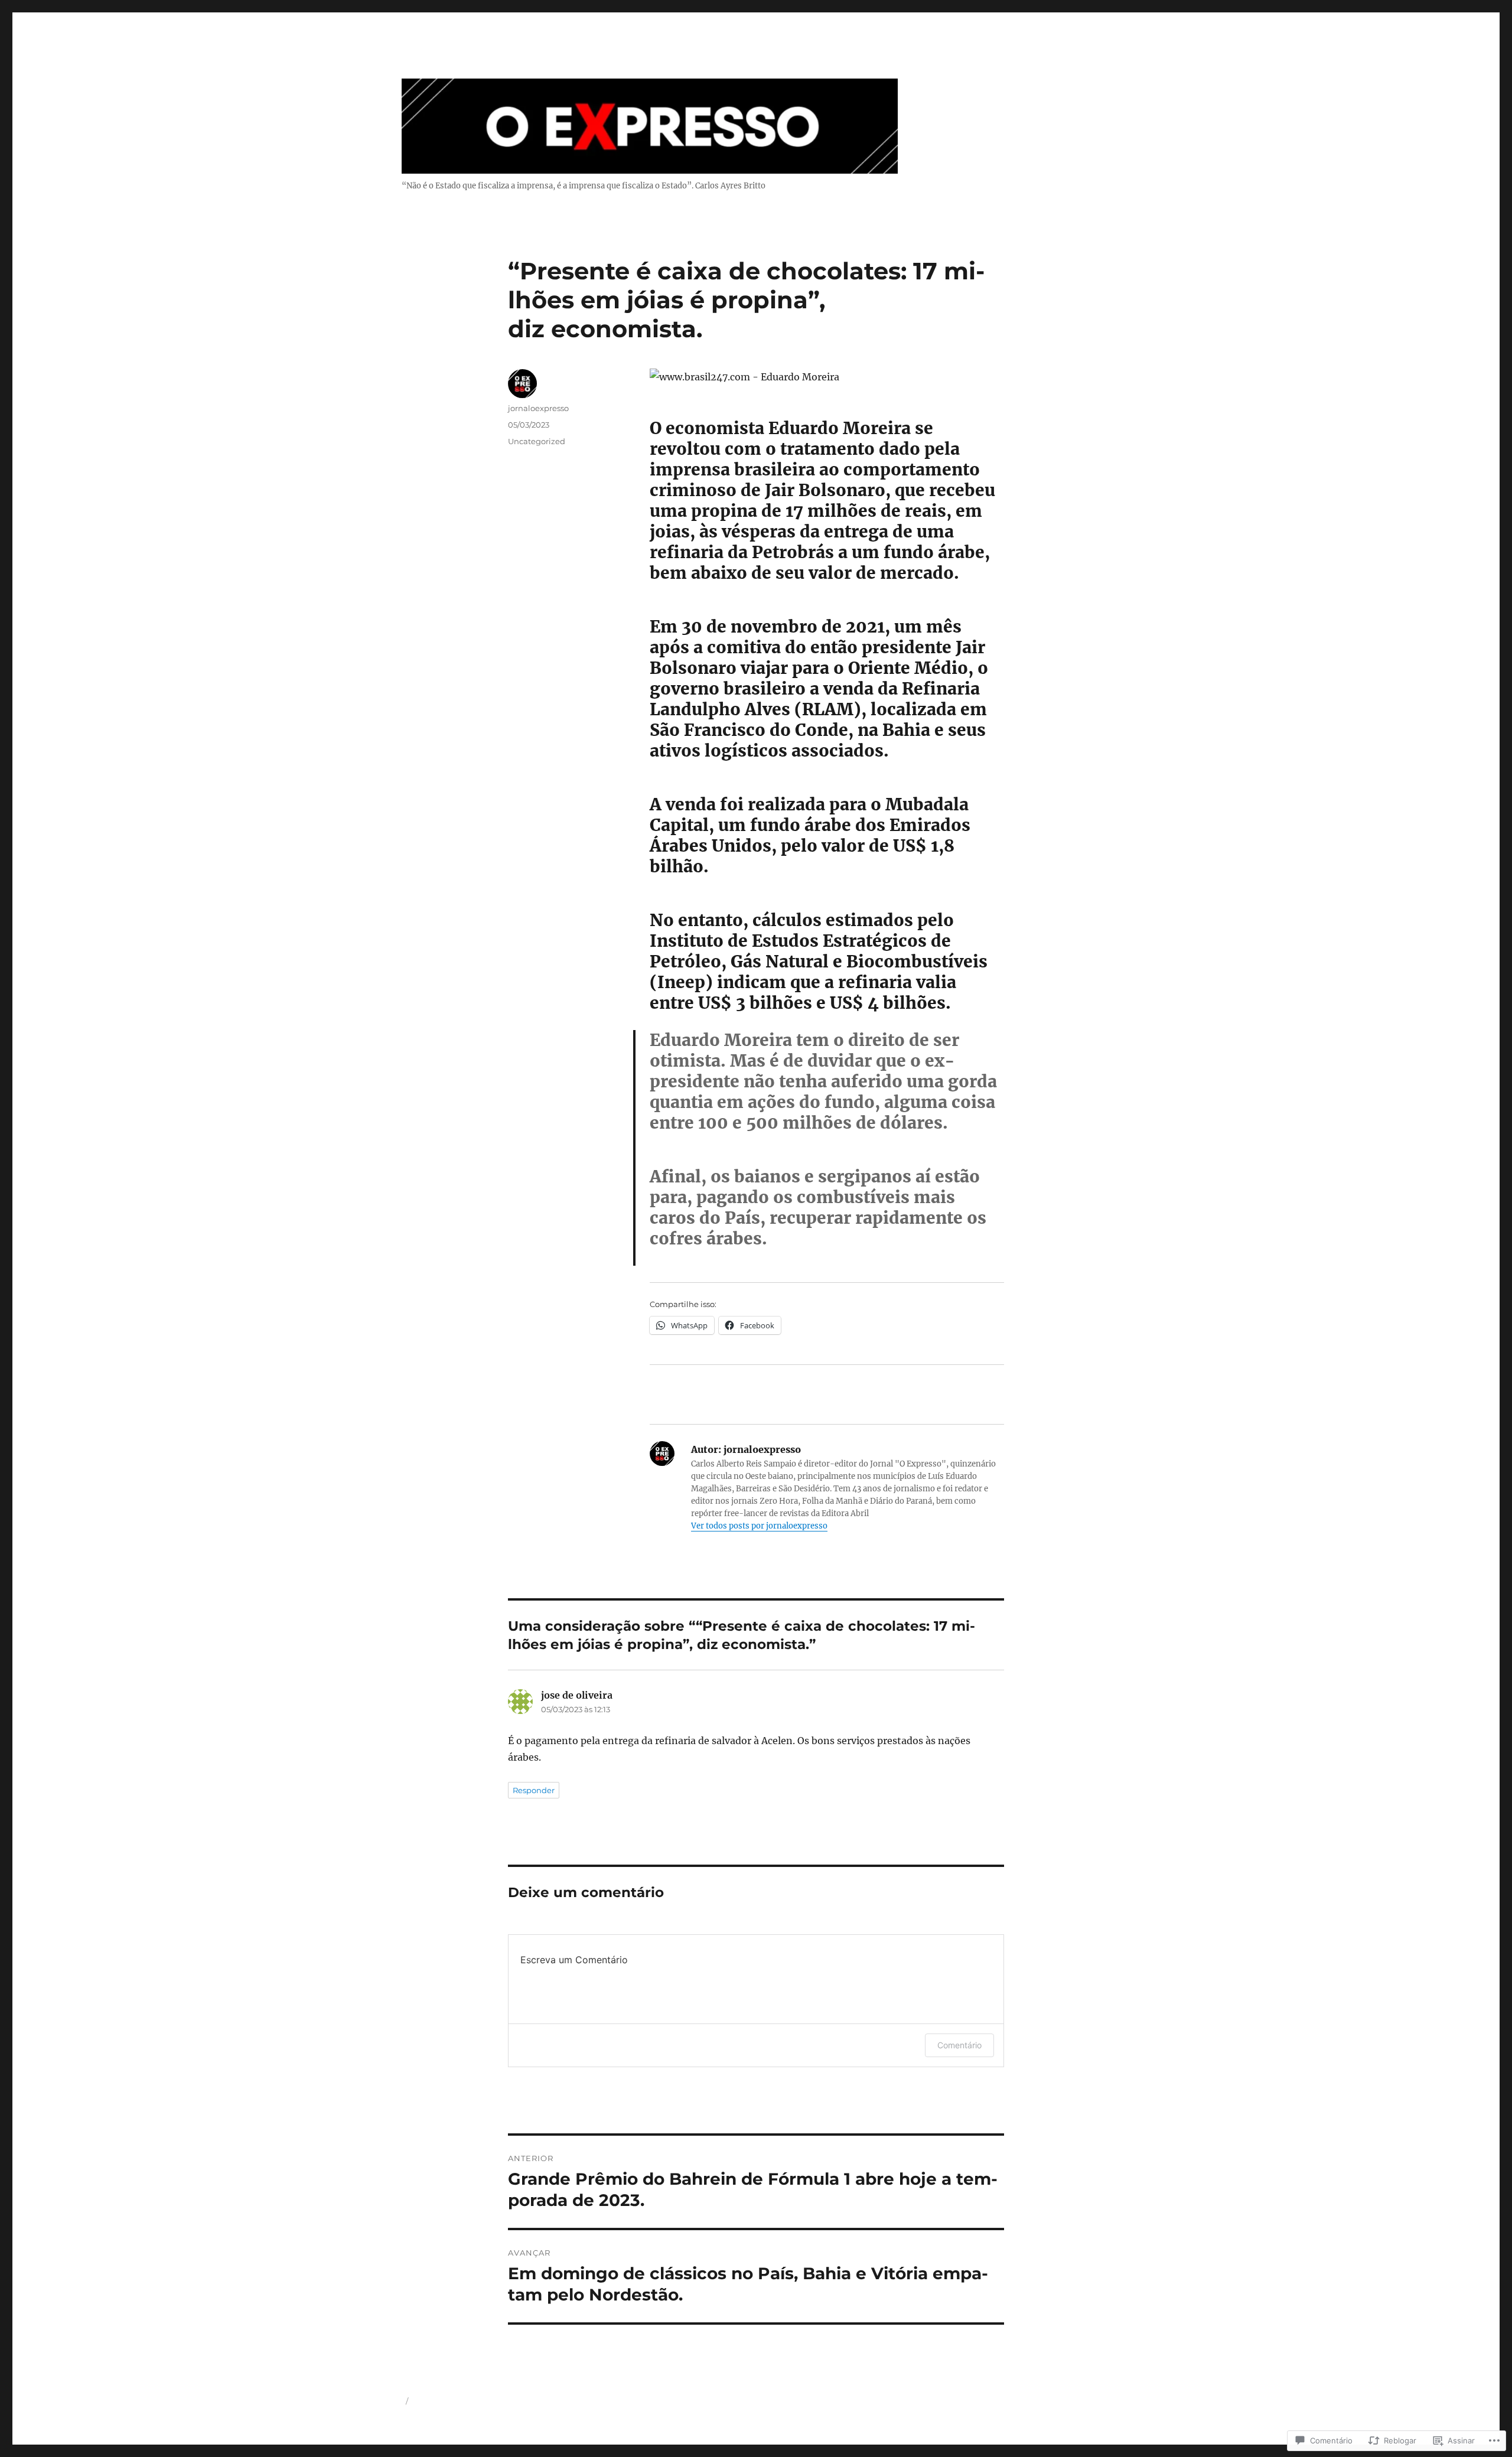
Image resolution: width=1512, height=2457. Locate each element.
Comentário (959, 2045)
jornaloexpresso (538, 408)
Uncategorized (537, 441)
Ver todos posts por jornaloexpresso (759, 1526)
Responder (534, 1790)
